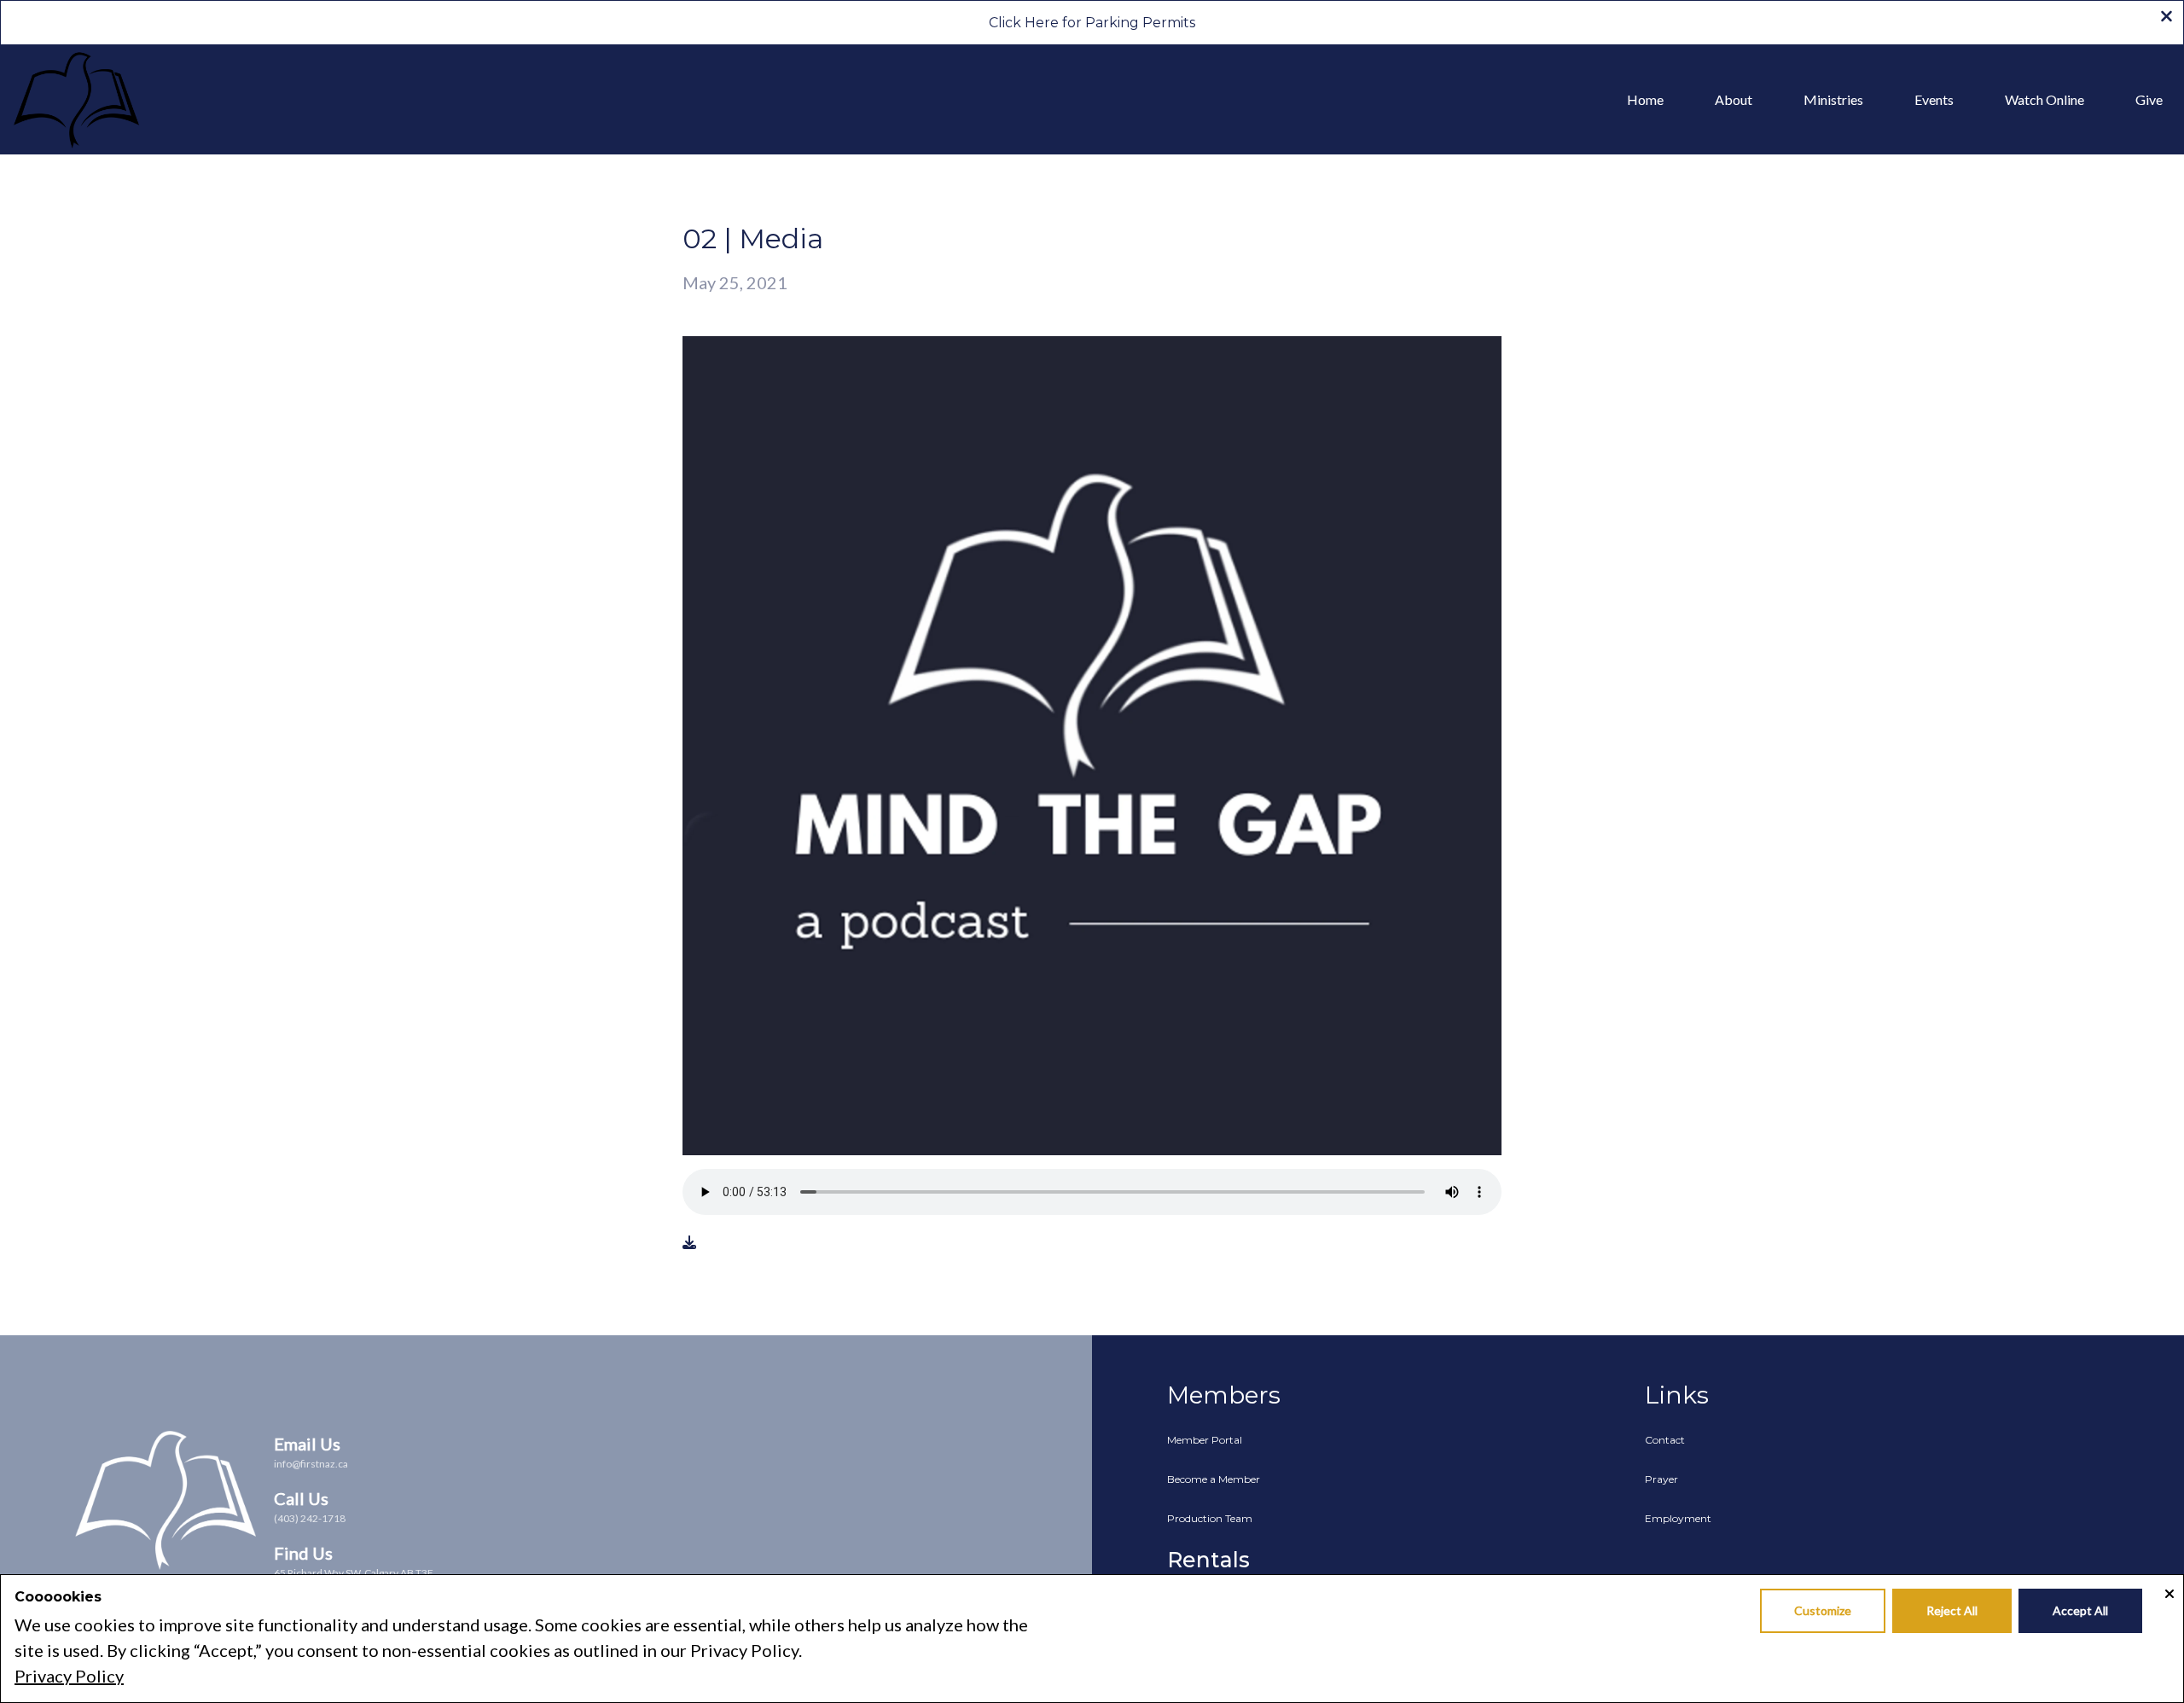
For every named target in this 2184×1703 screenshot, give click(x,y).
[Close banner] (2167, 18)
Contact (1665, 1440)
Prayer (1661, 1479)
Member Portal (1205, 1440)
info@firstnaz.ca (311, 1464)
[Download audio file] (689, 1242)
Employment (1678, 1518)
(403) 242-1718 (310, 1518)
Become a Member (1214, 1479)
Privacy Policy (69, 1676)
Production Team (1210, 1518)
